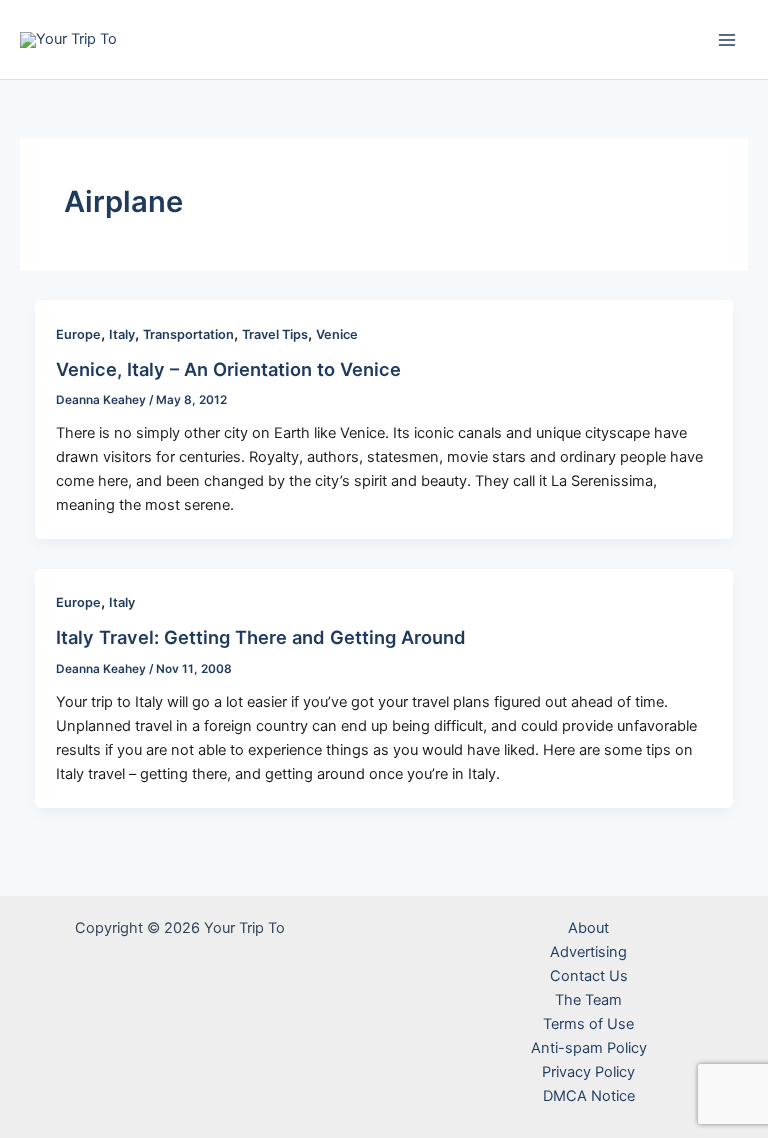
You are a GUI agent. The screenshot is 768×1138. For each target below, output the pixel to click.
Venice (337, 334)
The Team (588, 1000)
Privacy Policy (588, 1072)
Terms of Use (588, 1024)
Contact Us (589, 976)
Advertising (588, 952)
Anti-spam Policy (589, 1048)
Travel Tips (275, 334)
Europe (78, 334)
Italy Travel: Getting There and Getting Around (261, 637)
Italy (122, 334)
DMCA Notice (589, 1096)
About (588, 928)
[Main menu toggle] (727, 40)
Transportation (188, 334)
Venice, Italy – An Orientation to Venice (228, 369)
